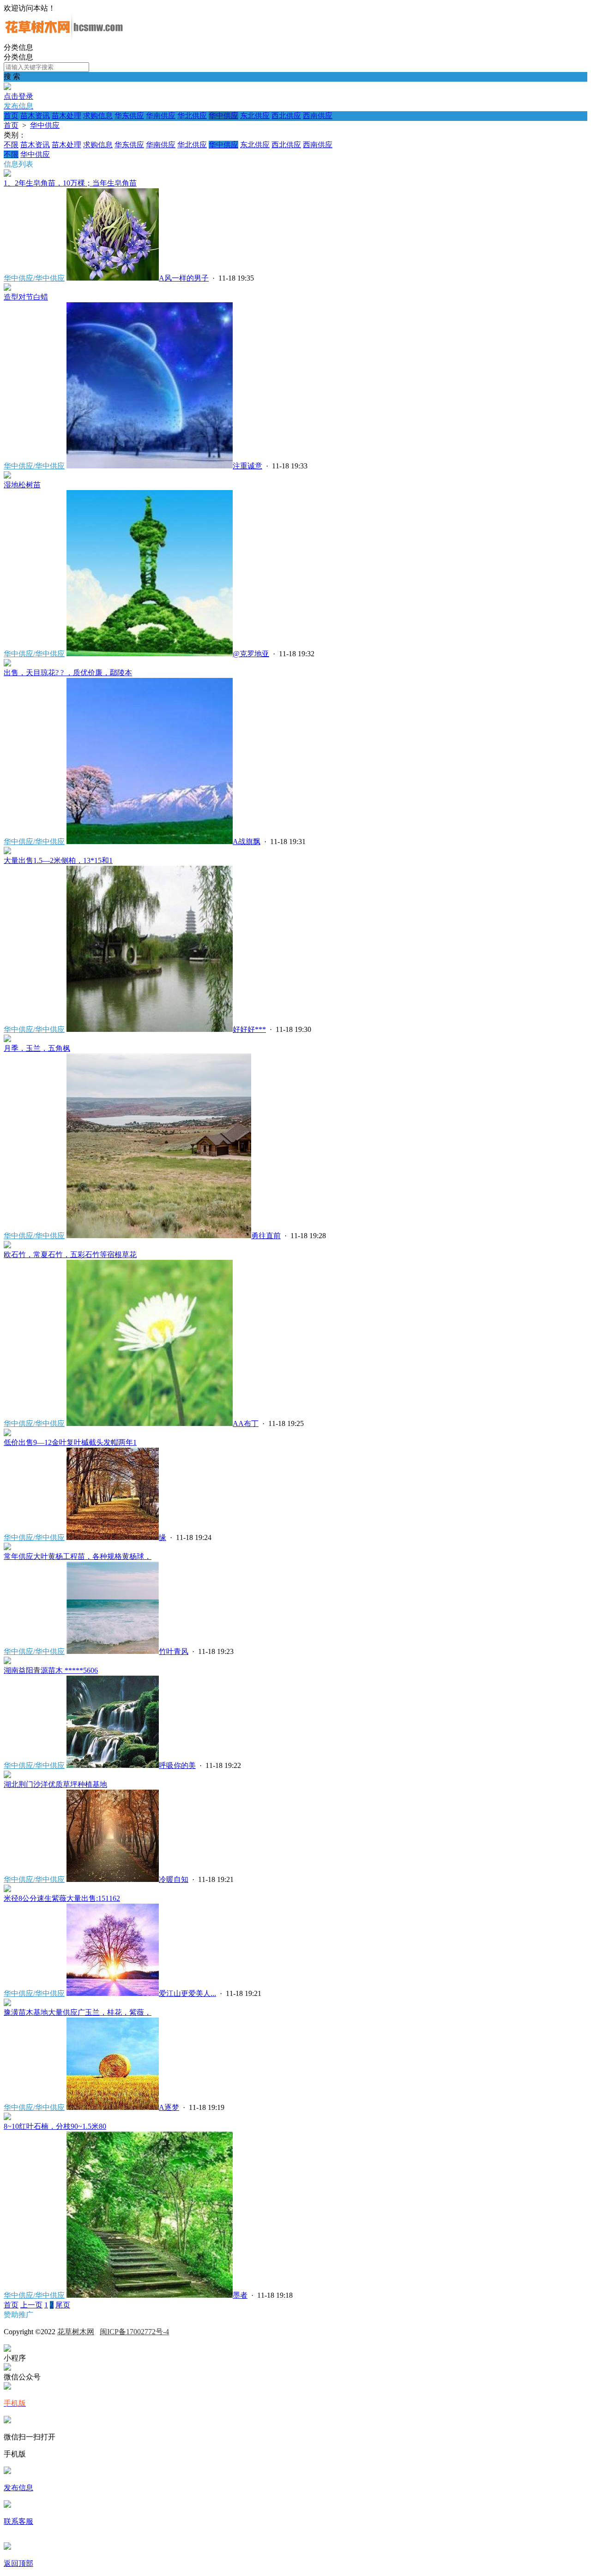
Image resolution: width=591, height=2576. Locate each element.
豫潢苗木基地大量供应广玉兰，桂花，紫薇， (78, 2012)
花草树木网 (76, 2332)
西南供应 (318, 116)
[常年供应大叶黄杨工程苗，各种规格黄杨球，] (7, 1548)
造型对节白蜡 (26, 297)
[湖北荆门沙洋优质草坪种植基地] (7, 1776)
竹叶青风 (174, 1651)
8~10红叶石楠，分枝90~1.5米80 (55, 2126)
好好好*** (249, 1029)
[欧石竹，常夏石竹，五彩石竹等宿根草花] (7, 1246)
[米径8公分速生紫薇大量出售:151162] (7, 1890)
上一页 (31, 2305)
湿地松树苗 (22, 485)
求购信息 (98, 116)
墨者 (240, 2295)
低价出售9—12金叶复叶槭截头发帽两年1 (70, 1442)
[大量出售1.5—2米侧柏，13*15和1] (7, 852)
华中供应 (223, 116)
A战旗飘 (247, 842)
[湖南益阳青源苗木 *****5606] (7, 1662)
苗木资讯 (35, 116)
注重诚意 (247, 466)
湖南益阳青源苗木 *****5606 (51, 1670)
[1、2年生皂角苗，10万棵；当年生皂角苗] (7, 174)
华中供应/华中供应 (34, 278)
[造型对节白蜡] (7, 288)
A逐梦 (169, 2107)
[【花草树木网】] (64, 39)
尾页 (63, 2305)
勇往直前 (266, 1236)
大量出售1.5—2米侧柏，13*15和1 (58, 860)
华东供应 (129, 116)
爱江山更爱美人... (187, 1993)
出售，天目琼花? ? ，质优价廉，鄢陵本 (68, 673)
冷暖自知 (174, 1879)
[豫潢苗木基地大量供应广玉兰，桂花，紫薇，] (7, 2004)
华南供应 (161, 116)
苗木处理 (66, 116)
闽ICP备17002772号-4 (134, 2332)
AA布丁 (246, 1423)
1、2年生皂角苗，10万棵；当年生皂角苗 (70, 183)
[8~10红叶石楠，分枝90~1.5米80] (7, 2118)
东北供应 (255, 116)
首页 (11, 116)
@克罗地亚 (251, 654)
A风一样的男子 (184, 278)
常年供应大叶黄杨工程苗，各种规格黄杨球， (78, 1556)
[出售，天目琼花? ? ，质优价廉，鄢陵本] (7, 664)
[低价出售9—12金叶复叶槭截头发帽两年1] (7, 1434)
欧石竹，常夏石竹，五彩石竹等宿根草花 (70, 1255)
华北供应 (192, 116)
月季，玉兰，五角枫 (37, 1048)
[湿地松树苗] (7, 476)
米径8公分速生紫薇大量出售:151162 (62, 1898)
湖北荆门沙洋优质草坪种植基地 (55, 1784)
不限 (11, 145)
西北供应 (286, 116)
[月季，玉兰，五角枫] (7, 1039)
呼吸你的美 (177, 1765)
